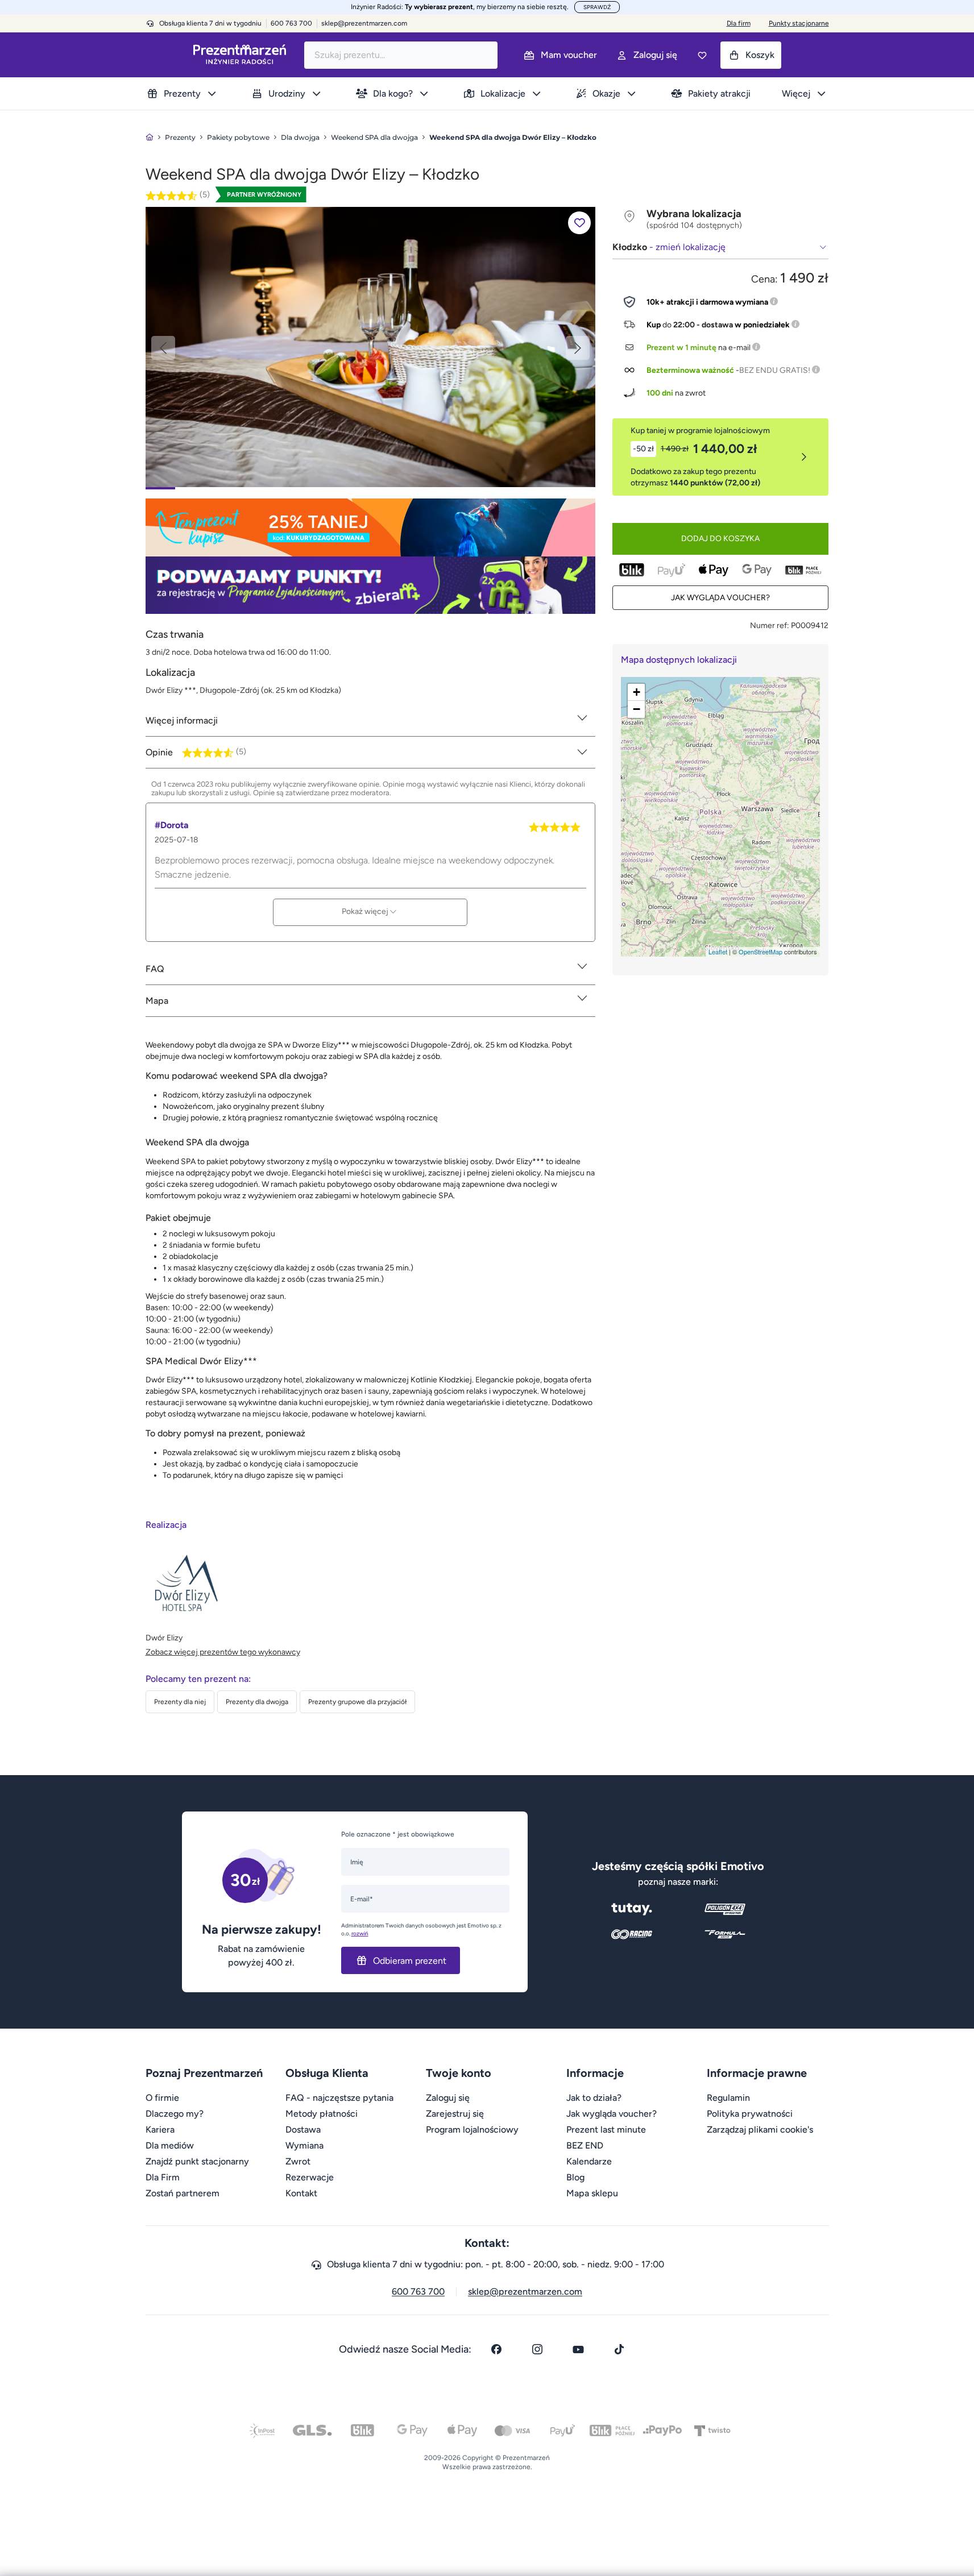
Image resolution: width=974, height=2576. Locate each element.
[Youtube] (578, 2349)
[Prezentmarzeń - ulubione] (702, 55)
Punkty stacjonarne (799, 23)
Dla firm (739, 23)
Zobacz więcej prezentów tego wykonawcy (223, 1652)
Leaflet (718, 952)
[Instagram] (537, 2349)
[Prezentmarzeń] (240, 55)
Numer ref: (770, 626)
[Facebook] (496, 2349)
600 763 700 (418, 2292)
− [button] (637, 709)
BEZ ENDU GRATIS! (775, 370)
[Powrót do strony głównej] (150, 137)
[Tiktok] (619, 2349)
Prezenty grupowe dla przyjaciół (357, 1702)
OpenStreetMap (760, 952)
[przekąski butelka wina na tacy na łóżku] (370, 346)
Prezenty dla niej (180, 1702)
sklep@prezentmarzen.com (364, 23)
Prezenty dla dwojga (257, 1702)
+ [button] (637, 692)
